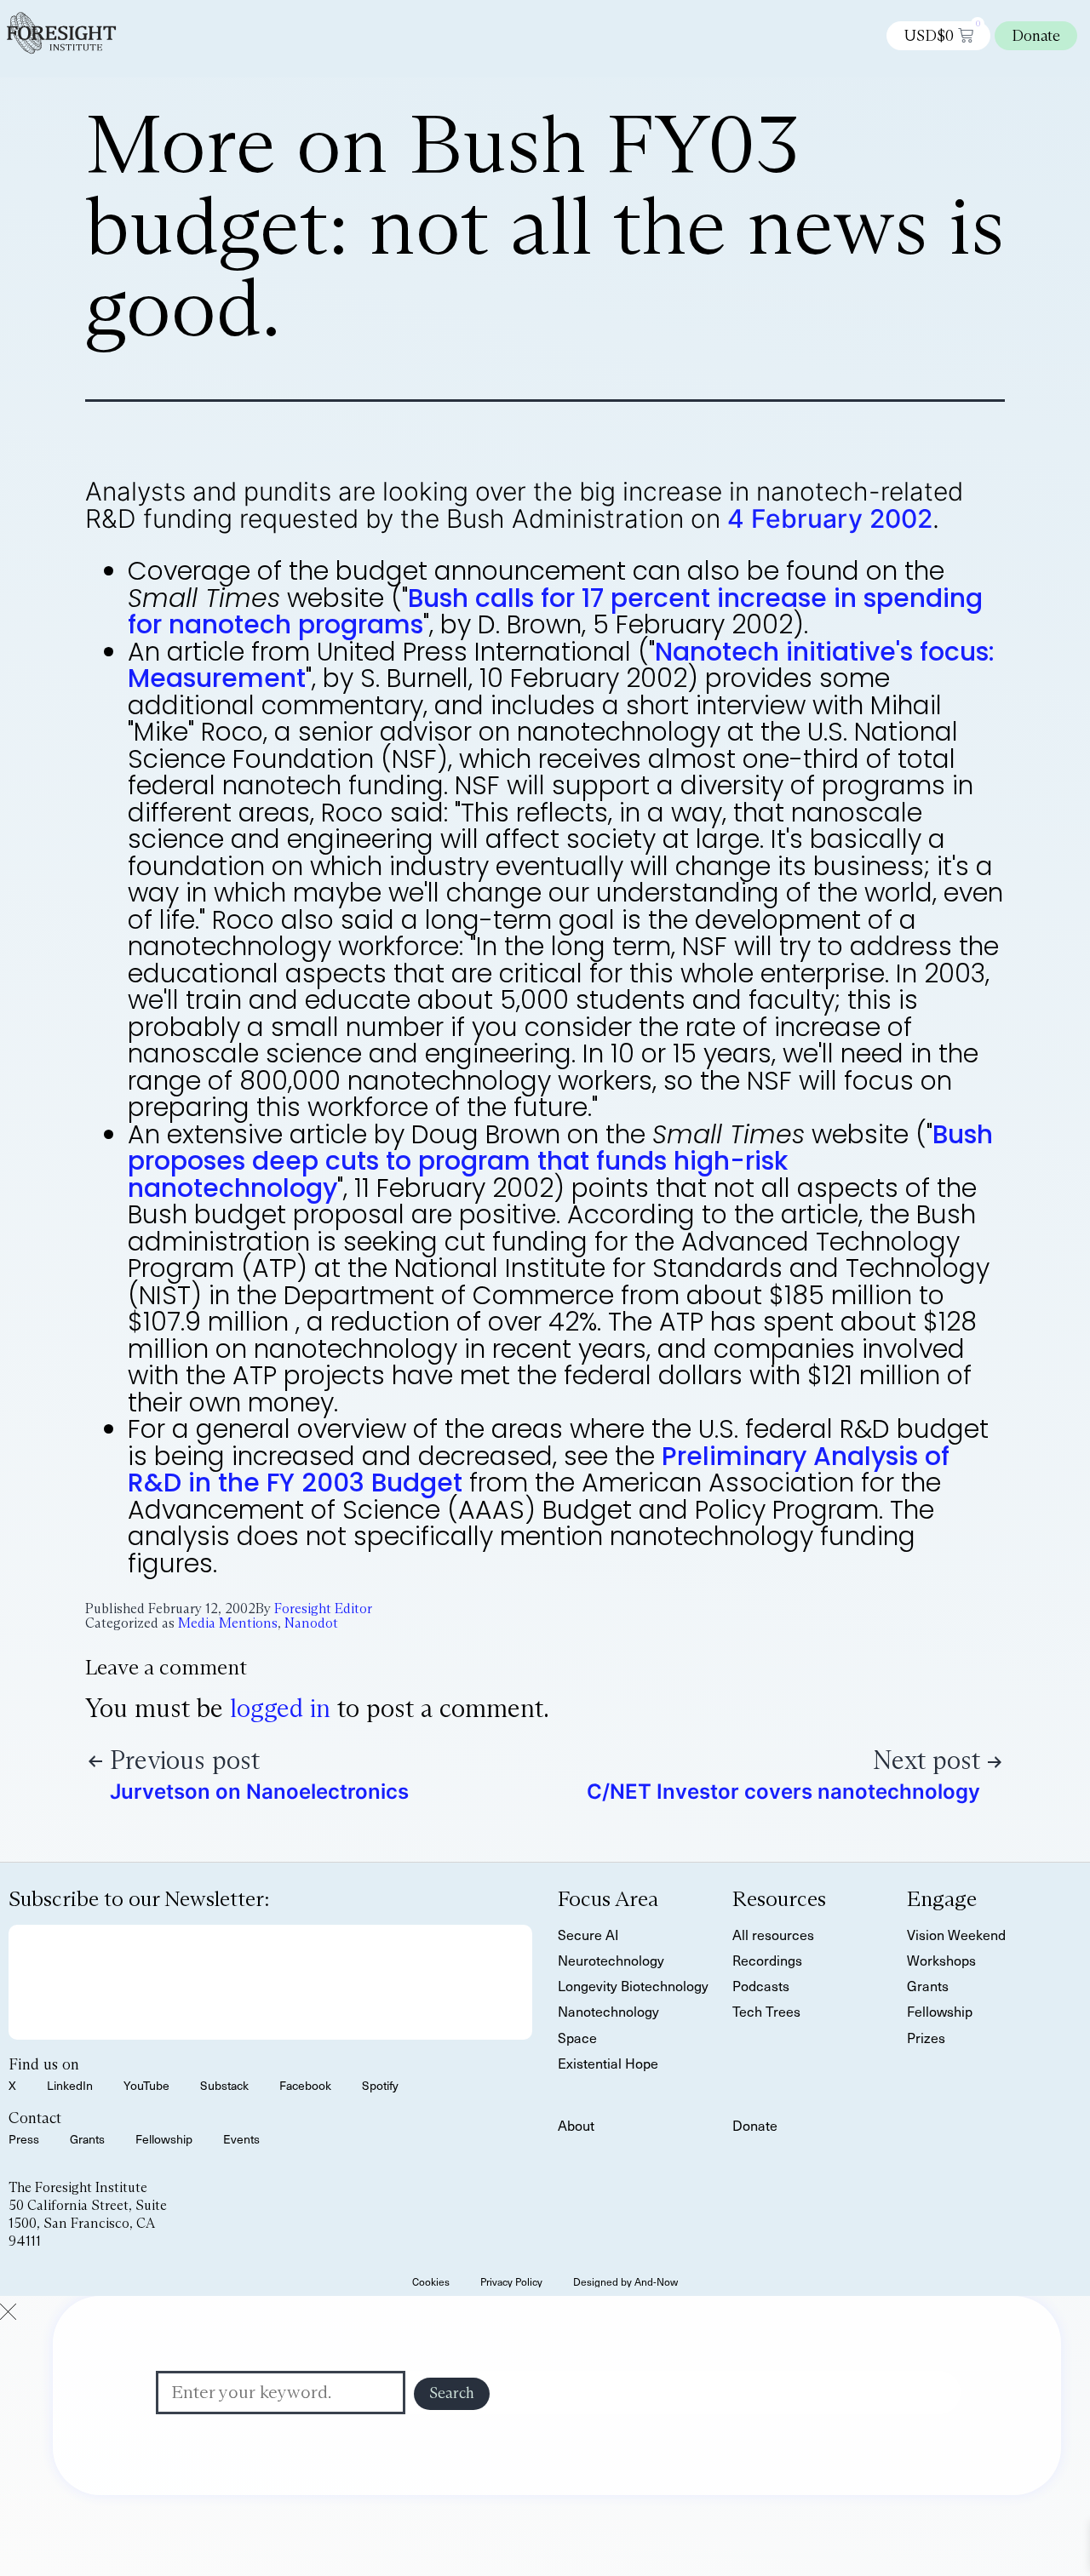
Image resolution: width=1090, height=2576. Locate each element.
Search (452, 2393)
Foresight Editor (323, 1609)
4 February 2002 (830, 518)
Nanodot (311, 1623)
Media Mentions (228, 1623)
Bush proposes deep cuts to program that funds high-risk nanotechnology (560, 1161)
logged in (280, 1708)
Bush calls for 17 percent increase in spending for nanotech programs (555, 612)
